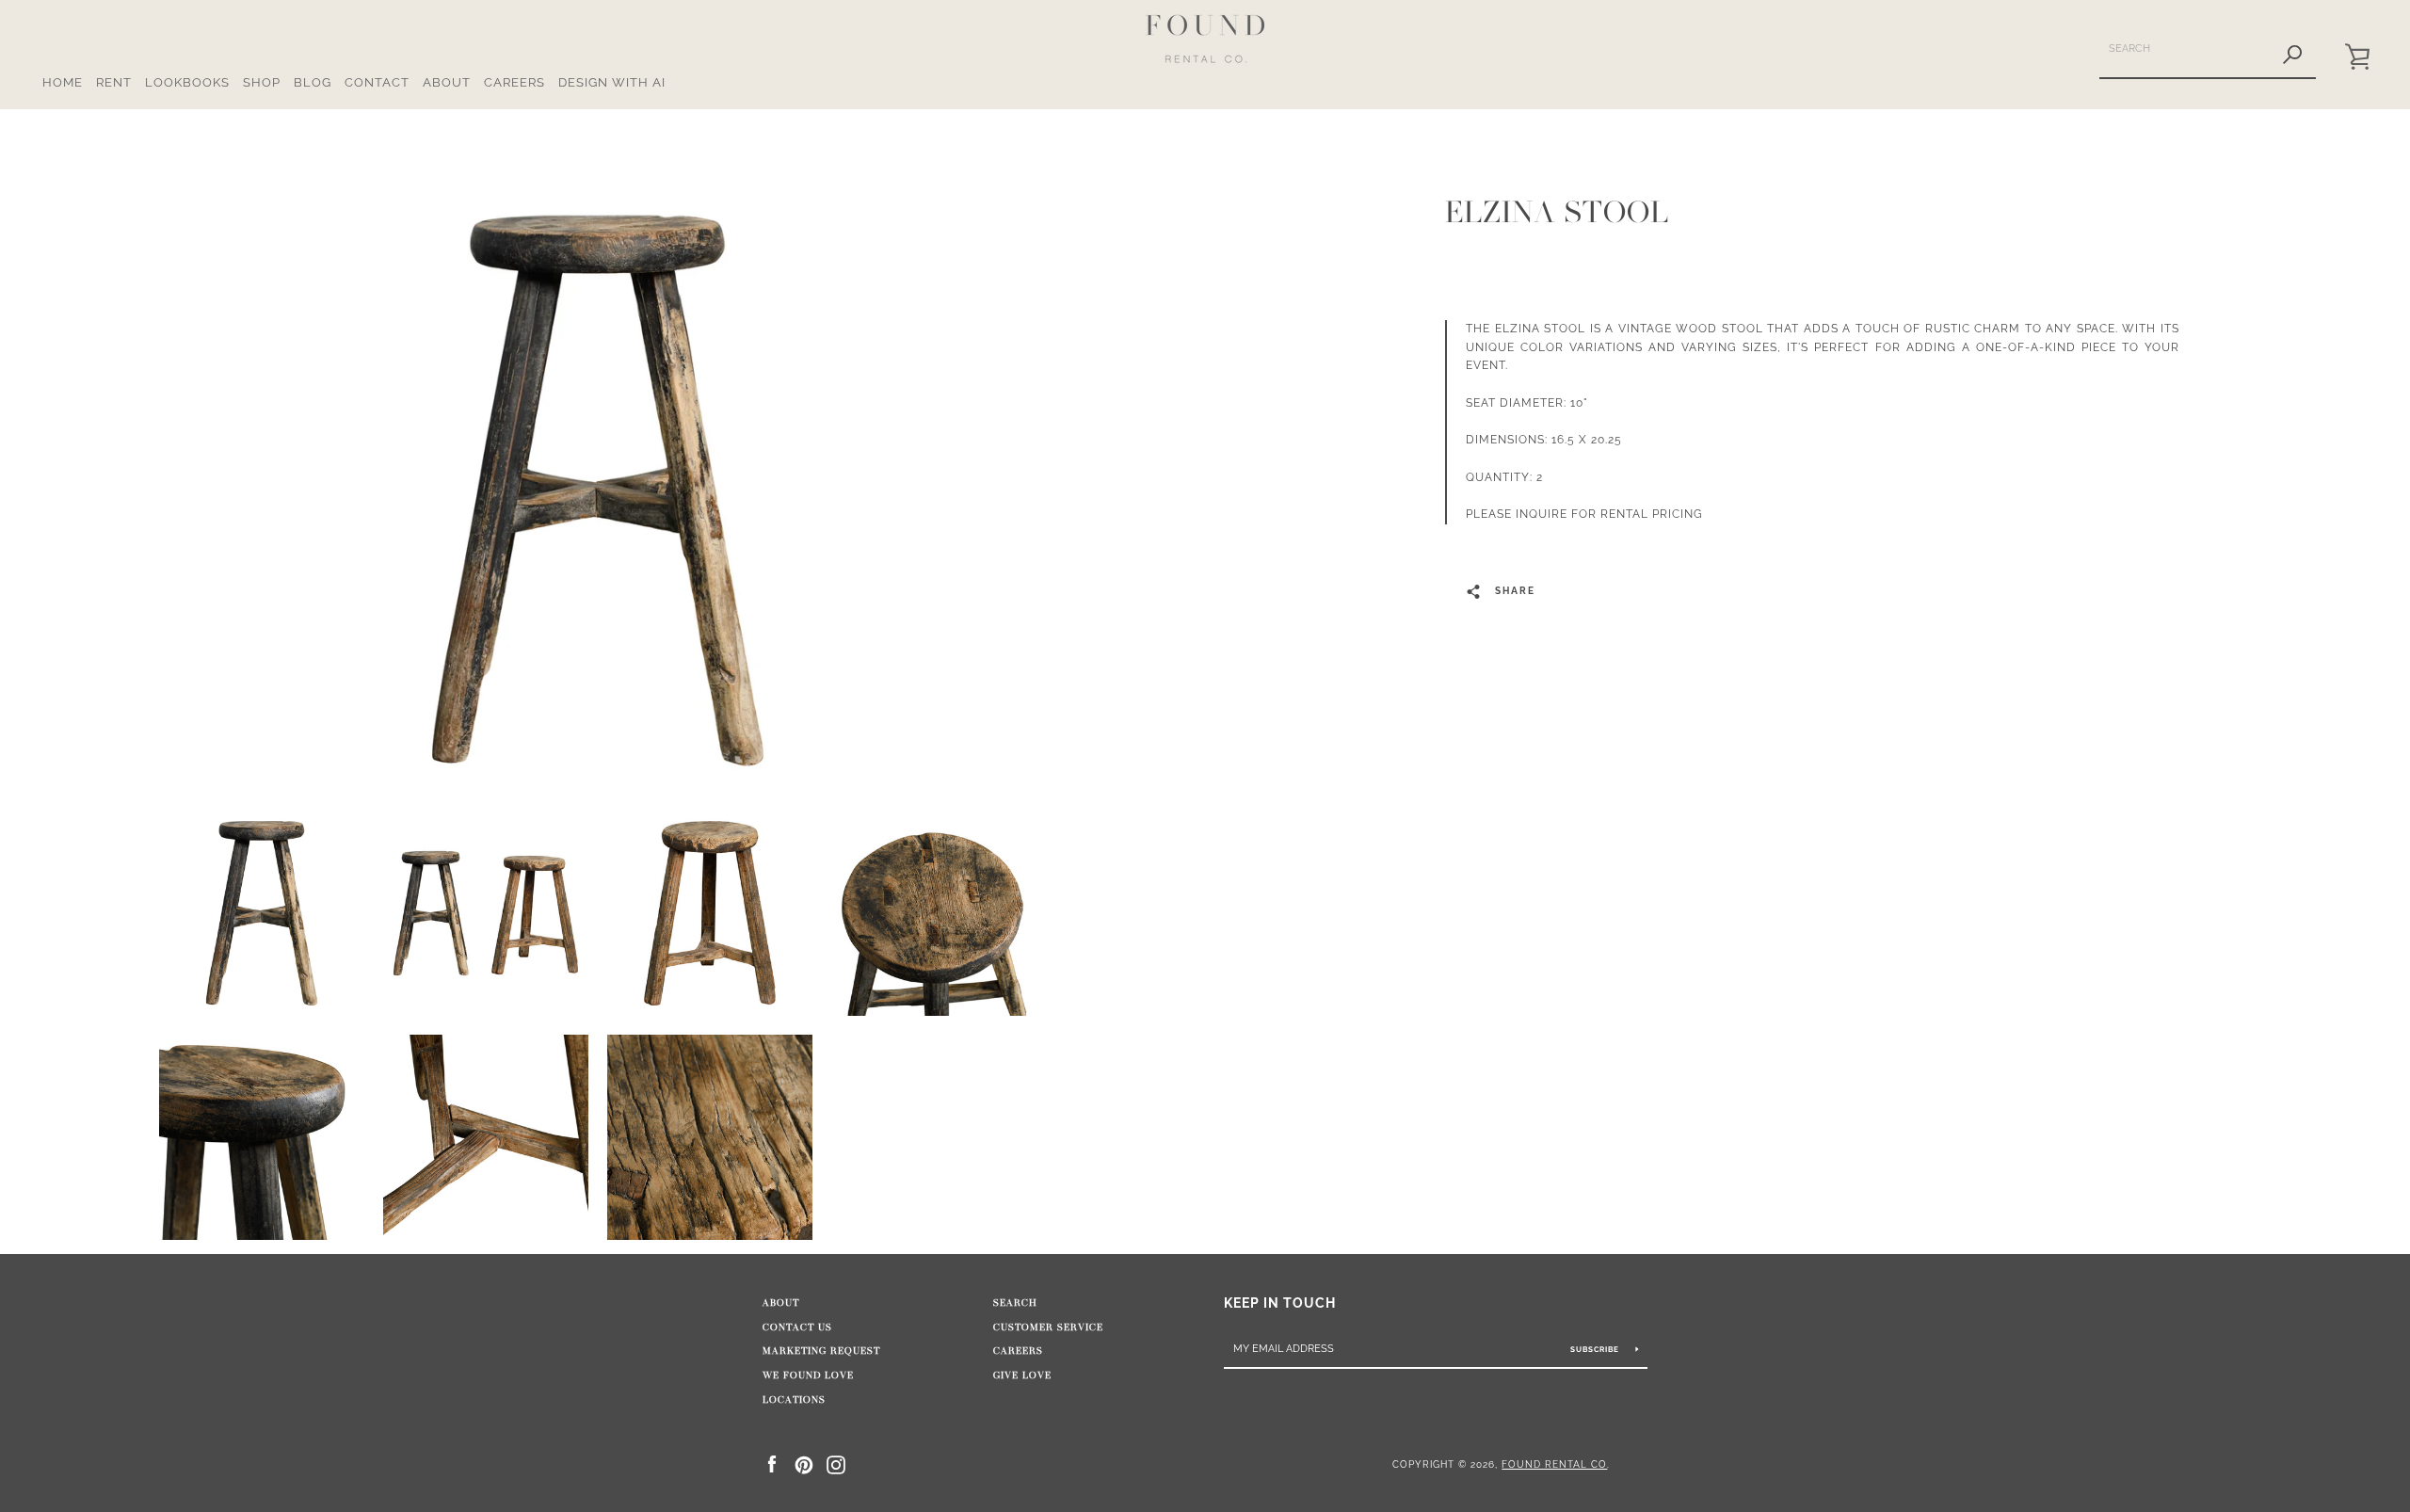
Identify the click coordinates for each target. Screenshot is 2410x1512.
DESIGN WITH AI (612, 82)
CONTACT (377, 82)
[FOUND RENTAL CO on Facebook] (772, 1464)
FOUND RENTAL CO (1554, 1464)
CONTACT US (797, 1327)
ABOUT (447, 82)
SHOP (262, 82)
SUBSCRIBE (1596, 1349)
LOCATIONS (794, 1400)
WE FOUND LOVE (808, 1375)
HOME (63, 82)
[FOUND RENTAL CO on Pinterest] (804, 1464)
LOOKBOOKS (187, 82)
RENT (114, 82)
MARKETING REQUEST (821, 1351)
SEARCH (1015, 1303)
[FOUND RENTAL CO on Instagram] (836, 1464)
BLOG (313, 82)
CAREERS (514, 82)
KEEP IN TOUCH (1280, 1303)
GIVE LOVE (1022, 1375)
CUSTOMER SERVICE (1048, 1327)
